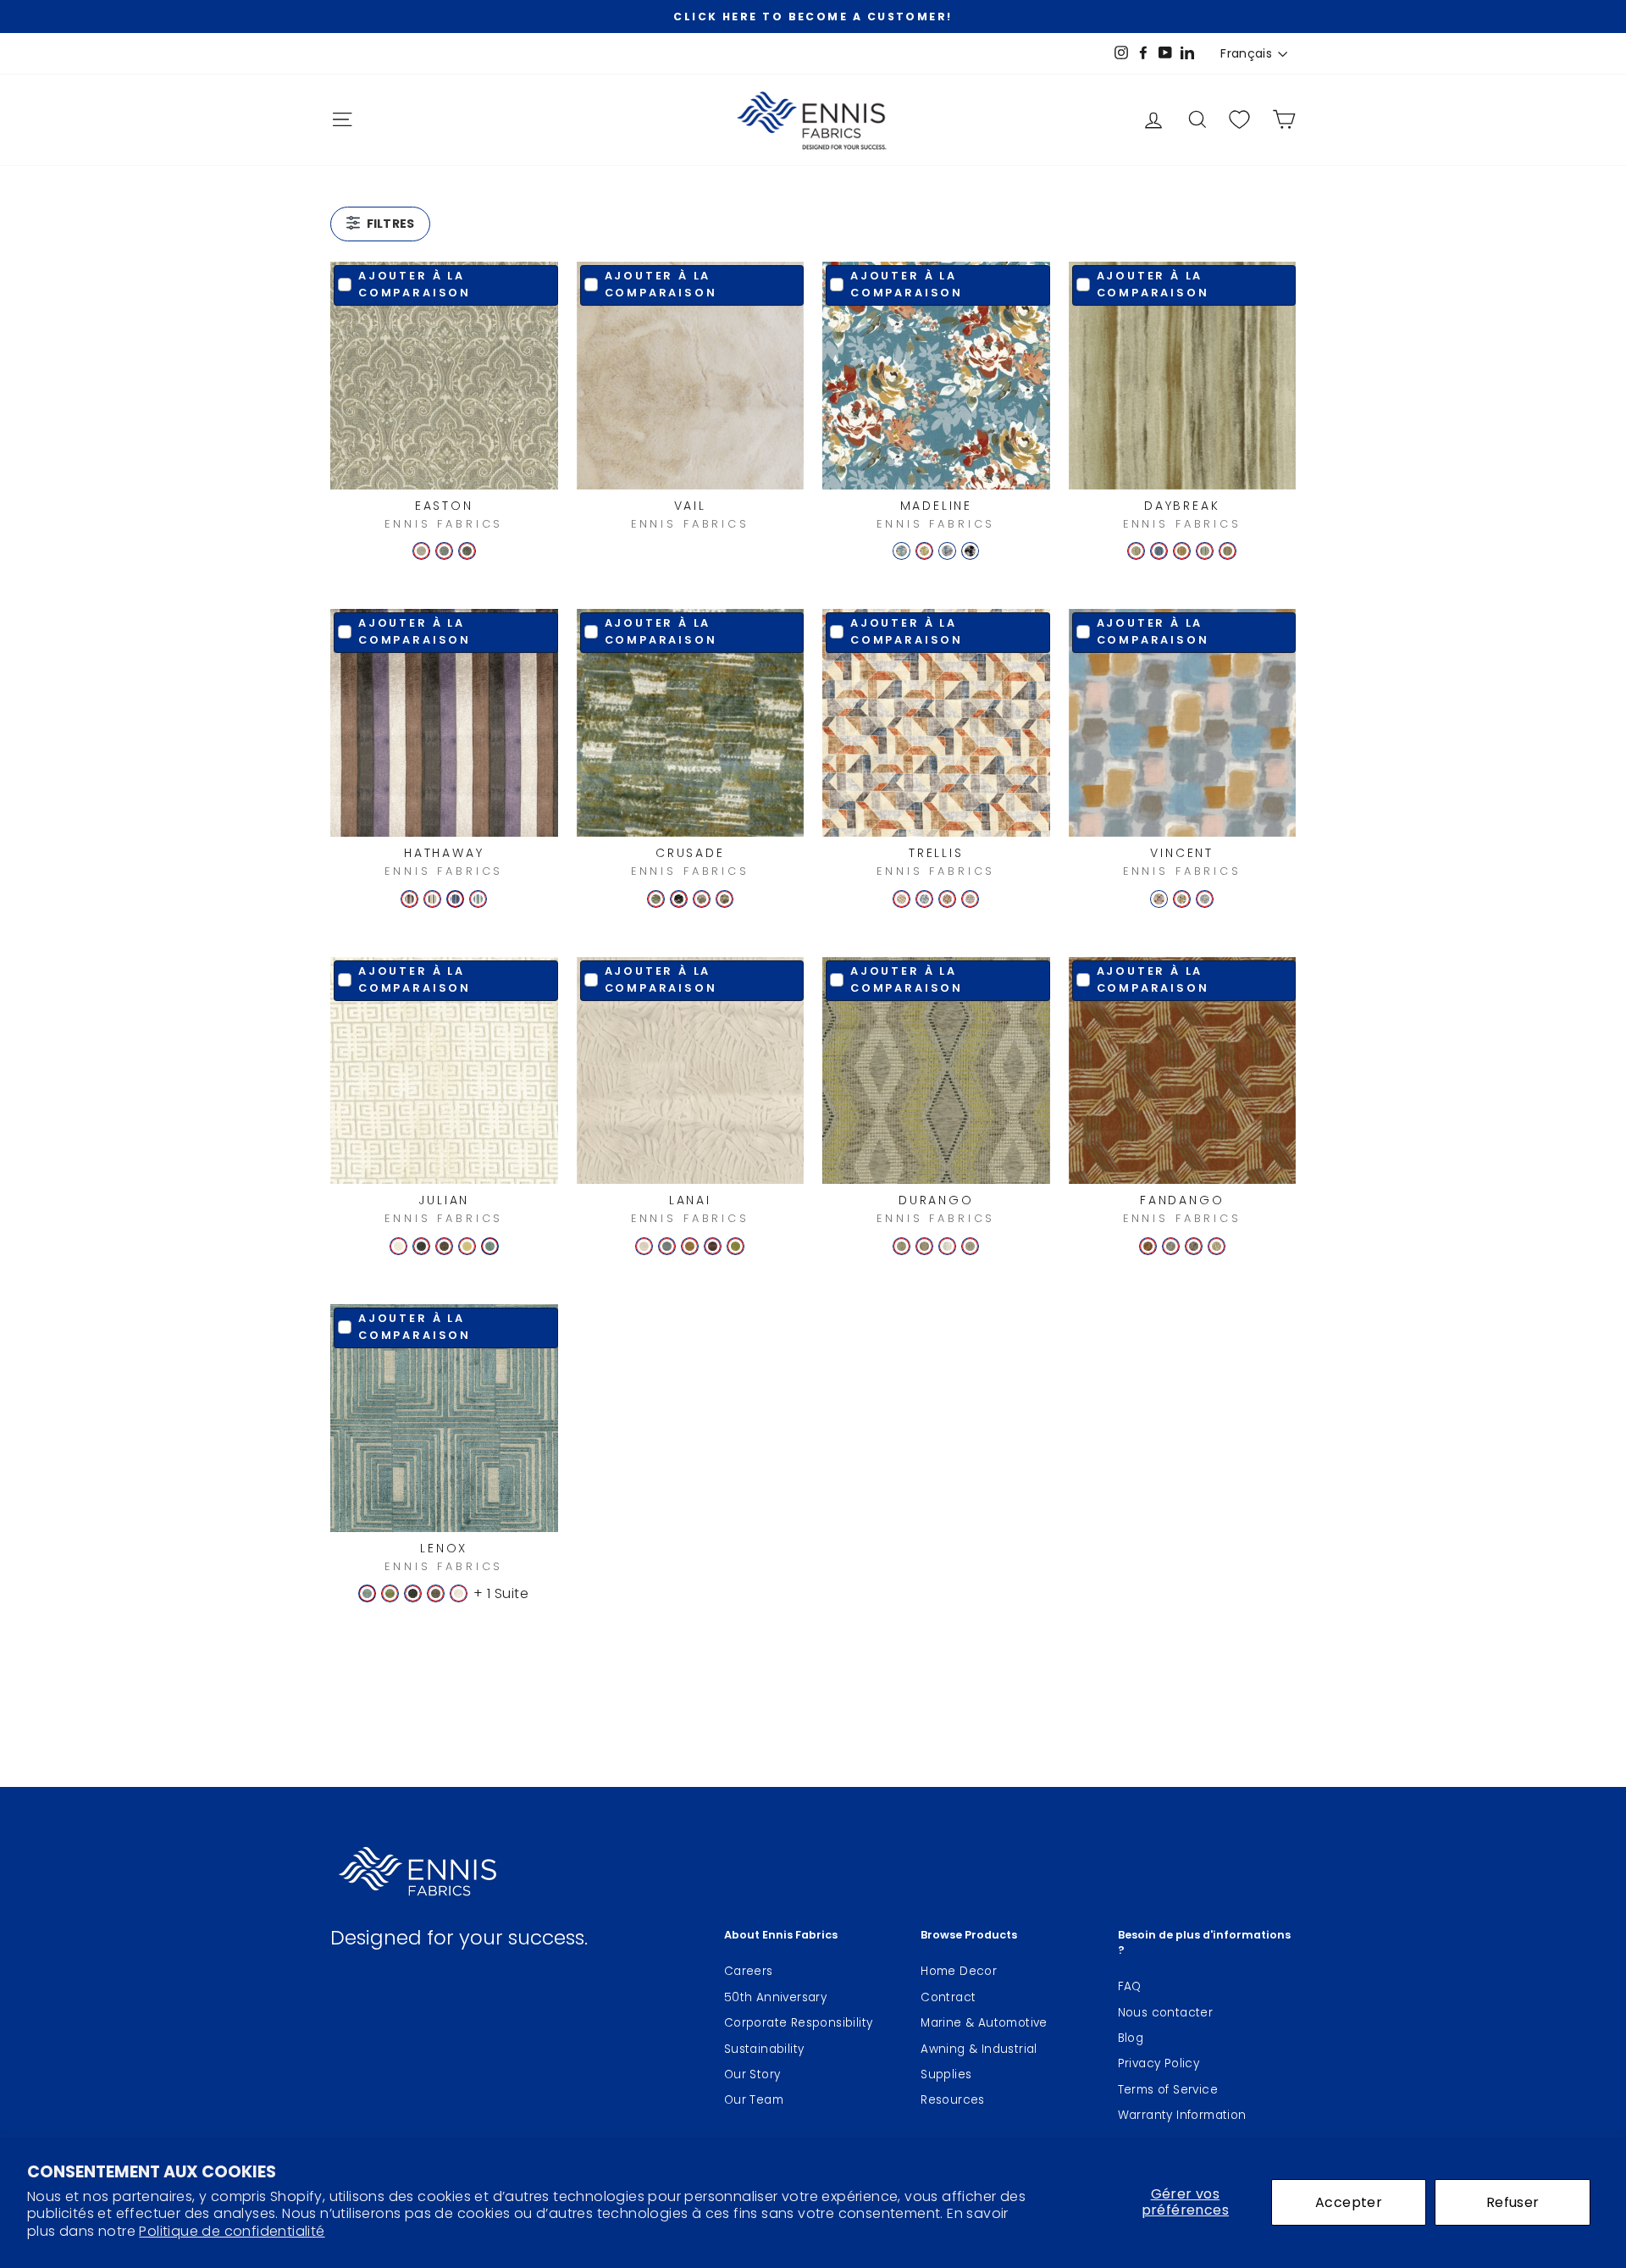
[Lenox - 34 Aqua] (367, 1593)
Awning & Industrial (979, 2049)
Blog (1131, 2038)
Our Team (754, 2100)
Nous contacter (1166, 2013)
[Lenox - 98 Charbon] (413, 1593)
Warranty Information (1182, 2115)
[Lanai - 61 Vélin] (644, 1246)
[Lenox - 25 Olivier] (390, 1593)
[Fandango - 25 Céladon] (1171, 1246)
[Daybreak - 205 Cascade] (1205, 551)
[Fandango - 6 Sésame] (1217, 1246)
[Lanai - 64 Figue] (690, 1246)
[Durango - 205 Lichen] (901, 1246)
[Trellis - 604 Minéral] (970, 899)
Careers (749, 1971)
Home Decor (959, 1971)
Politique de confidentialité (232, 2231)
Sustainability (764, 2049)
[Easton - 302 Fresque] (444, 551)
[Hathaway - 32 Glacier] (478, 899)
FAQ (1130, 1986)
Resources (953, 2100)
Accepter (1349, 2202)
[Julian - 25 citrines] (467, 1246)
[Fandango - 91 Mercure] (1194, 1246)
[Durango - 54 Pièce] (924, 1246)
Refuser (1513, 2202)
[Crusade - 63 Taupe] (702, 899)
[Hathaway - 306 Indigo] (455, 899)
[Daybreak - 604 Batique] (1159, 551)
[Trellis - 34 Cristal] (924, 899)
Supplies (946, 2074)
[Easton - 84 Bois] (467, 551)
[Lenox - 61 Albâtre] (459, 1593)
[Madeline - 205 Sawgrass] (924, 551)
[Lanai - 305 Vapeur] (667, 1246)
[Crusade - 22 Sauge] (656, 899)
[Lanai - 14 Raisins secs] (713, 1246)
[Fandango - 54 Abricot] (1148, 1246)
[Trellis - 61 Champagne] (901, 899)
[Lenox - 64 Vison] (436, 1593)
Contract (948, 1997)
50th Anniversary (775, 1997)
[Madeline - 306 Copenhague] (947, 551)
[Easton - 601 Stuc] (421, 551)
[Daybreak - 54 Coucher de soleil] (1182, 551)
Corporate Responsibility (799, 2023)
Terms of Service (1168, 2090)
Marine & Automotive (984, 2023)
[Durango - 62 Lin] (970, 1246)
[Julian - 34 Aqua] (490, 1246)
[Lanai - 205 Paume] (736, 1246)
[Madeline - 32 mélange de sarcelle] (901, 551)
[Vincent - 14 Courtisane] (1159, 899)
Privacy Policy (1159, 2063)
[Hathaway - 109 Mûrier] (409, 899)
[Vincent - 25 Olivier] (1182, 899)
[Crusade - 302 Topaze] (725, 899)
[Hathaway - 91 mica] (432, 899)
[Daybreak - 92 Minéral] (1228, 551)
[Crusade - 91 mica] (679, 899)
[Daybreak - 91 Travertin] (1136, 551)
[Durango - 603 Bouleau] (947, 1246)
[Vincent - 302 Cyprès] (1205, 899)
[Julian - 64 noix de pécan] (444, 1246)
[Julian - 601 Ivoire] (398, 1246)
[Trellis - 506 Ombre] (947, 899)
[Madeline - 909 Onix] (970, 551)
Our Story (752, 2074)
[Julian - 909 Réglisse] (421, 1246)
